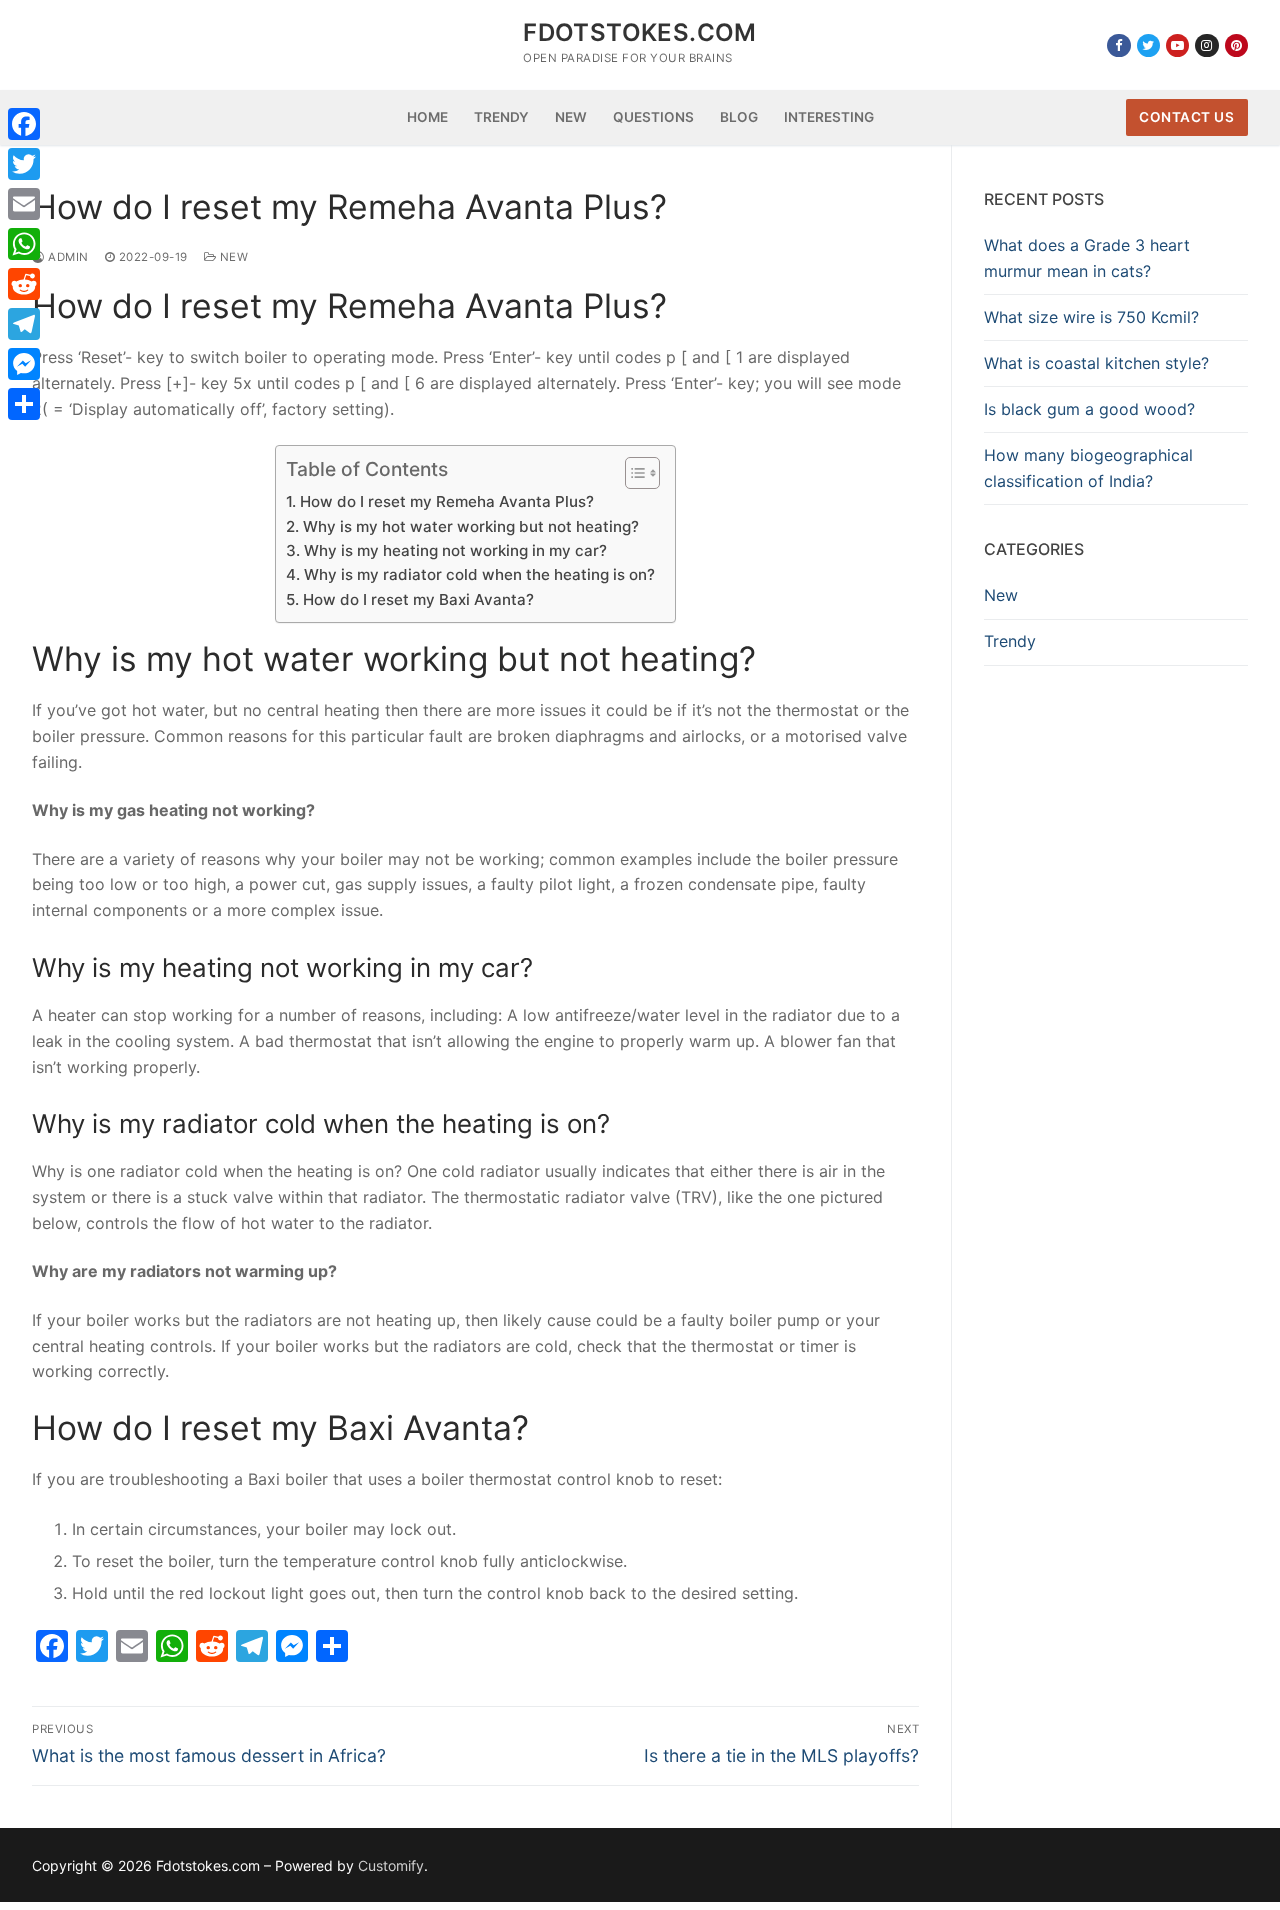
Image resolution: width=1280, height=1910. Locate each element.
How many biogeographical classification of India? (1088, 468)
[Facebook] (1118, 45)
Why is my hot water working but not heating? (470, 526)
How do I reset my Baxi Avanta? (418, 599)
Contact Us (1186, 117)
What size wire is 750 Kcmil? (1091, 317)
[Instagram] (1206, 45)
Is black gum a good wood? (1089, 409)
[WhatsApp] (24, 244)
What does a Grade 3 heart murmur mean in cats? (1087, 258)
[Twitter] (1148, 45)
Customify (391, 1865)
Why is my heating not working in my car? (455, 550)
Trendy (1010, 641)
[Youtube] (1177, 45)
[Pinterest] (1236, 45)
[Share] (24, 404)
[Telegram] (24, 324)
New (232, 257)
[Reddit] (24, 284)
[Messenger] (24, 364)
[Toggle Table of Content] (632, 473)
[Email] (24, 204)
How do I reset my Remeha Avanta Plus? (446, 501)
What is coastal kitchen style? (1096, 363)
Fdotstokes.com (640, 32)
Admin (67, 257)
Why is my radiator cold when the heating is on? (479, 574)
